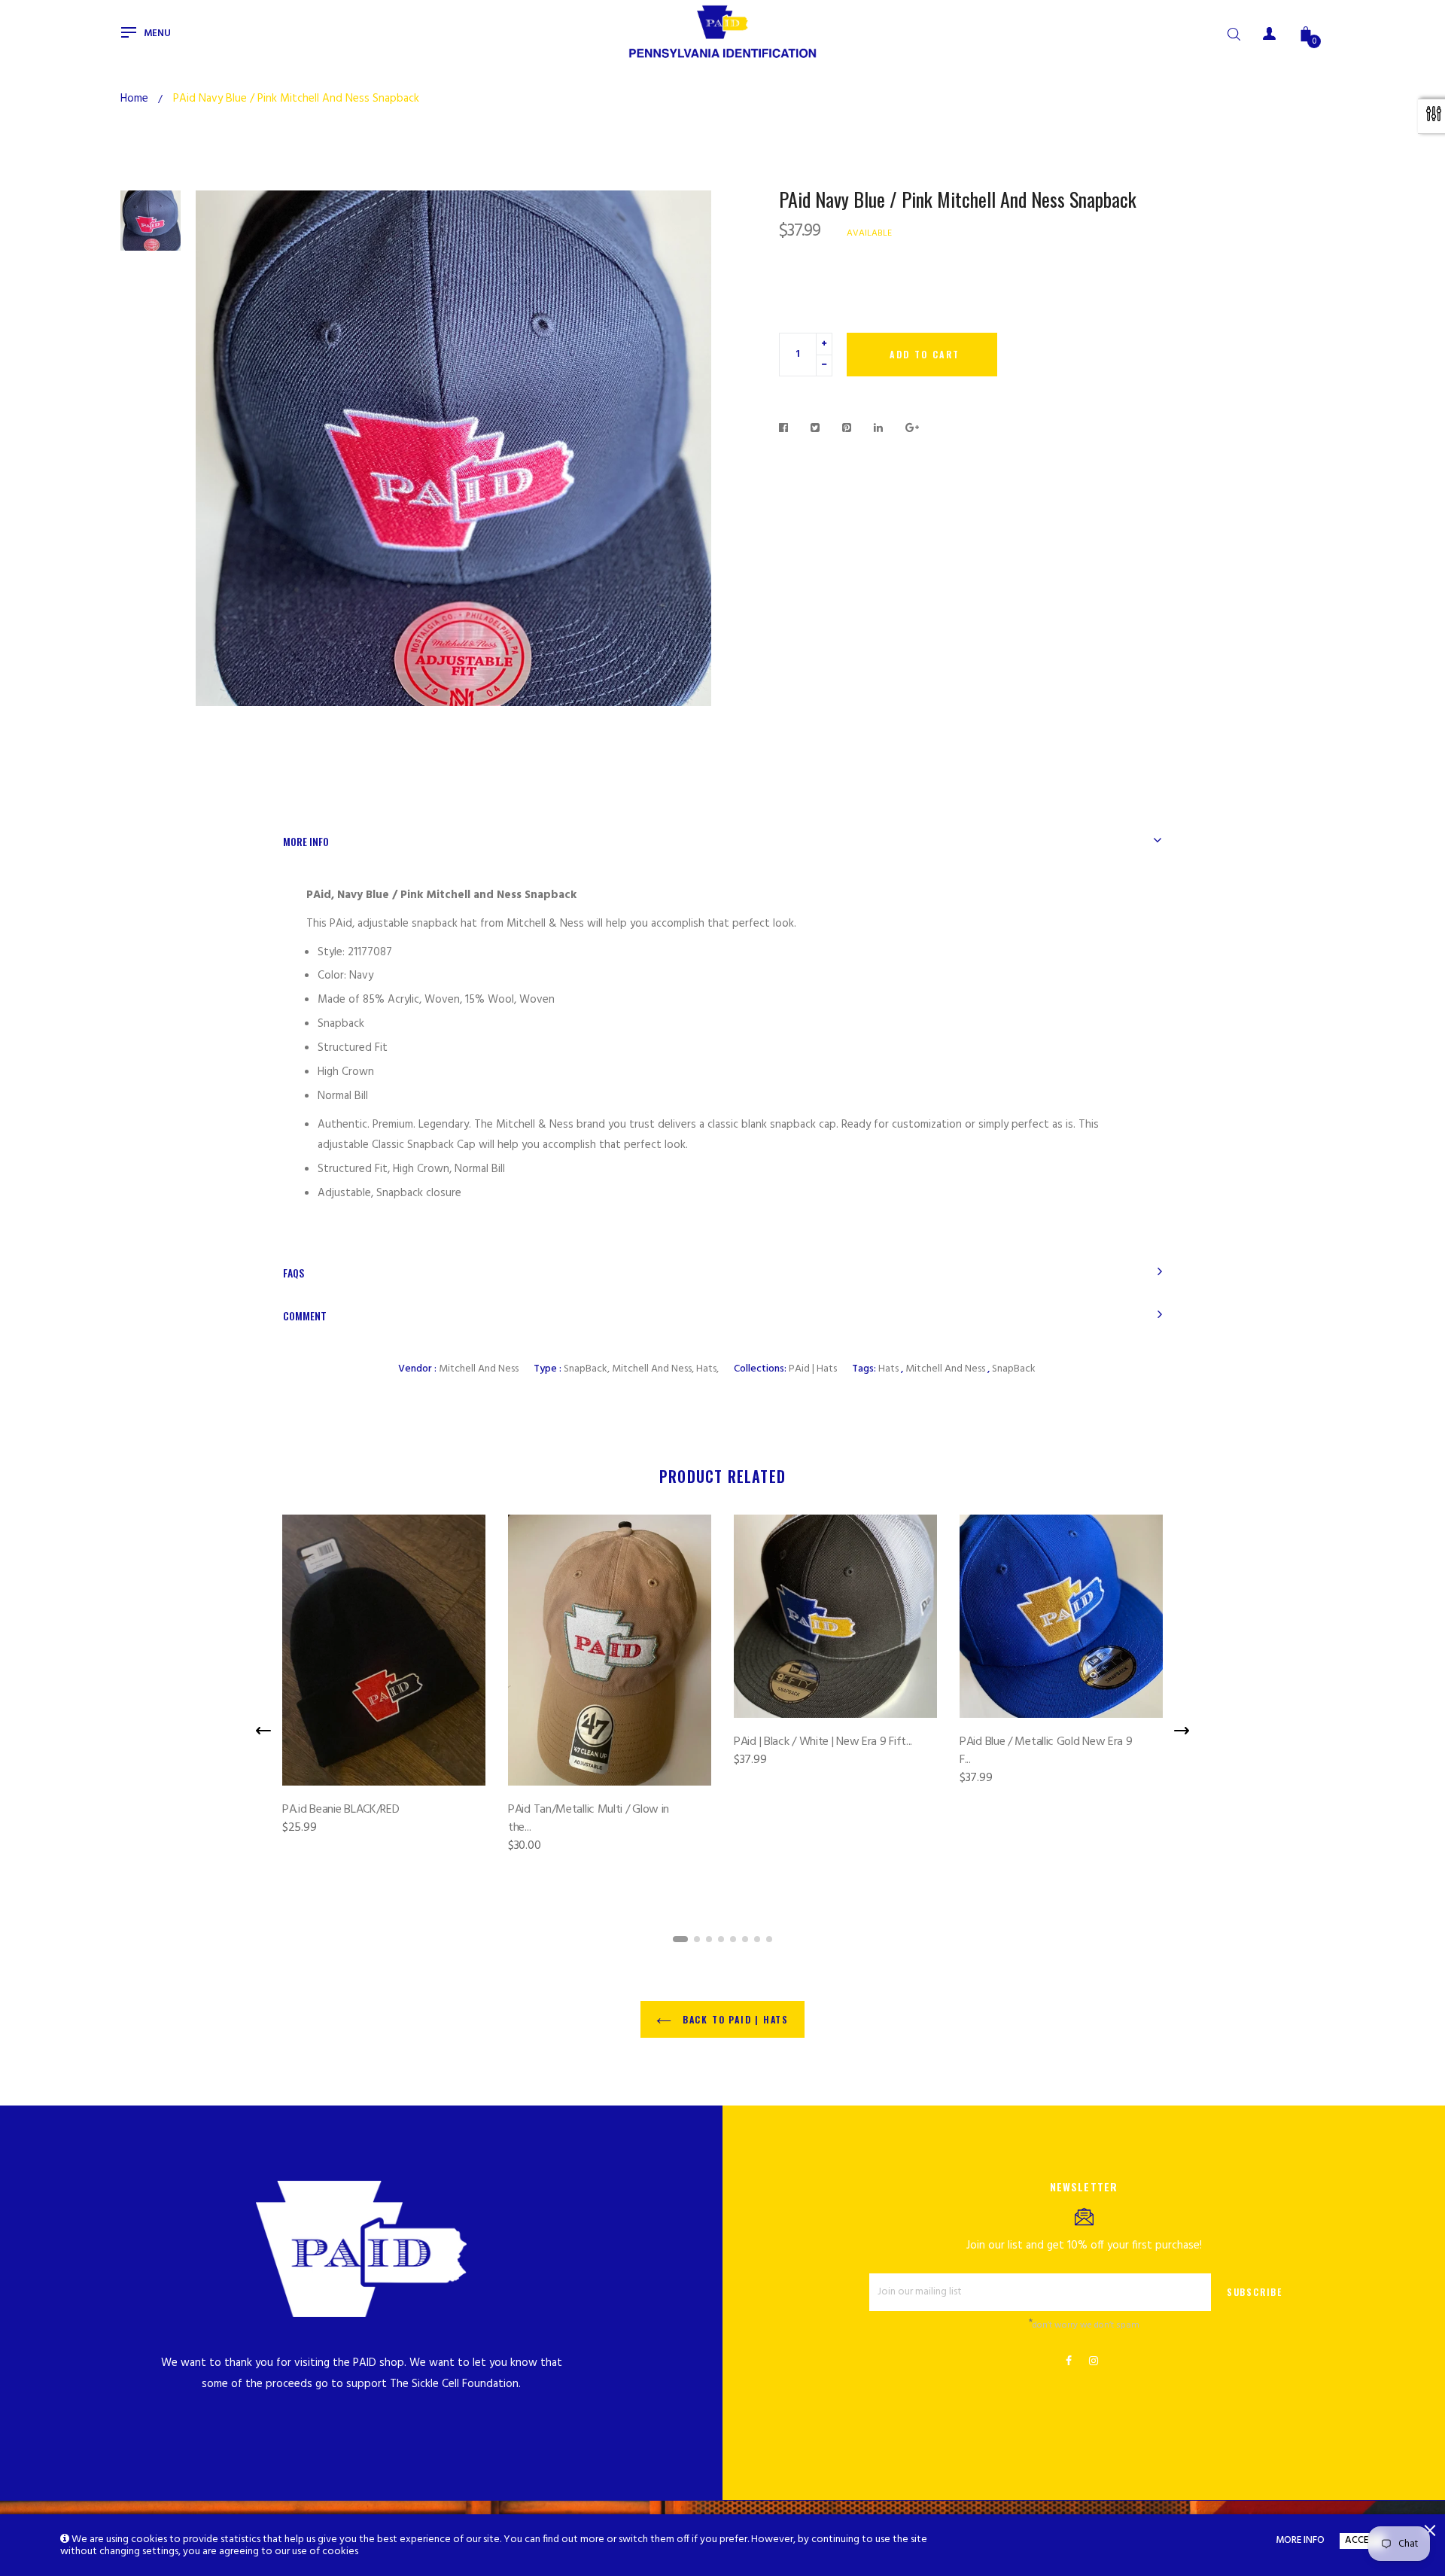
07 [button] (757, 1939)
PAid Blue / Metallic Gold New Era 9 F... (1046, 1751)
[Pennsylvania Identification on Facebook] (1069, 2362)
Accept (1362, 2541)
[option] (151, 221)
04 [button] (721, 1939)
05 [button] (733, 1939)
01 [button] (680, 1939)
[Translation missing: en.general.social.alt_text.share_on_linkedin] (879, 429)
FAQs (294, 1273)
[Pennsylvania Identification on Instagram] (1094, 2362)
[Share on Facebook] (788, 429)
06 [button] (745, 1939)
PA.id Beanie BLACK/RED (341, 1810)
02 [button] (697, 1939)
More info (306, 841)
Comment (305, 1315)
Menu (157, 34)
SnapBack (1014, 1369)
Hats (888, 1369)
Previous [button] (263, 1731)
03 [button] (709, 1939)
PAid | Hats (813, 1369)
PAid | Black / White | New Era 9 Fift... (823, 1742)
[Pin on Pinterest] (847, 429)
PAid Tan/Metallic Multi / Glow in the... (589, 1819)
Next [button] (1182, 1731)
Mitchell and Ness (479, 1369)
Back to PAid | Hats (734, 2019)
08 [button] (769, 1939)
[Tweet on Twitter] (816, 429)
